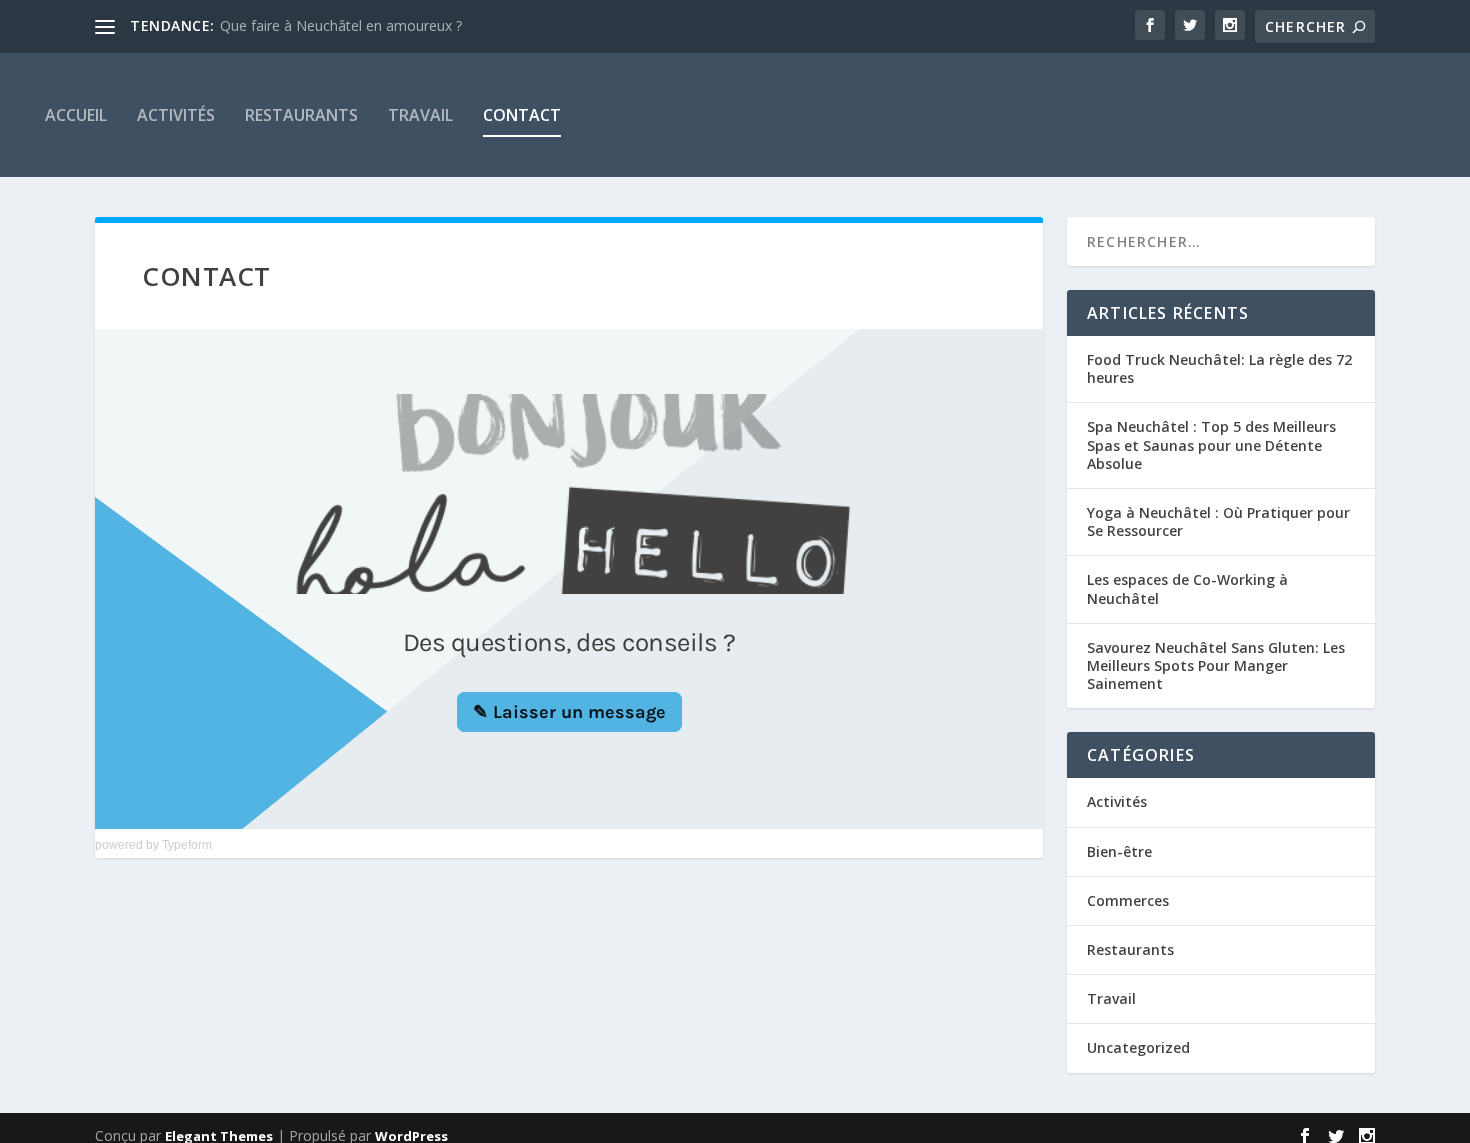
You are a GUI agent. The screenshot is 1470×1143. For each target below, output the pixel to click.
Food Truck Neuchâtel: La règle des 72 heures (1219, 368)
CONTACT (522, 115)
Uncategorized (1138, 1047)
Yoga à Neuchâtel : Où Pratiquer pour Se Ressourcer (1218, 521)
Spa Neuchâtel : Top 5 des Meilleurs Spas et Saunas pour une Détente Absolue (1211, 444)
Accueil (76, 115)
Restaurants (301, 115)
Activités (176, 115)
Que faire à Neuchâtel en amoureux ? (341, 25)
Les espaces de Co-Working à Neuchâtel (1187, 588)
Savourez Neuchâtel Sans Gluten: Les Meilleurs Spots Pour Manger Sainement (1216, 665)
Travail (420, 115)
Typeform (187, 845)
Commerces (1128, 900)
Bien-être (1119, 851)
